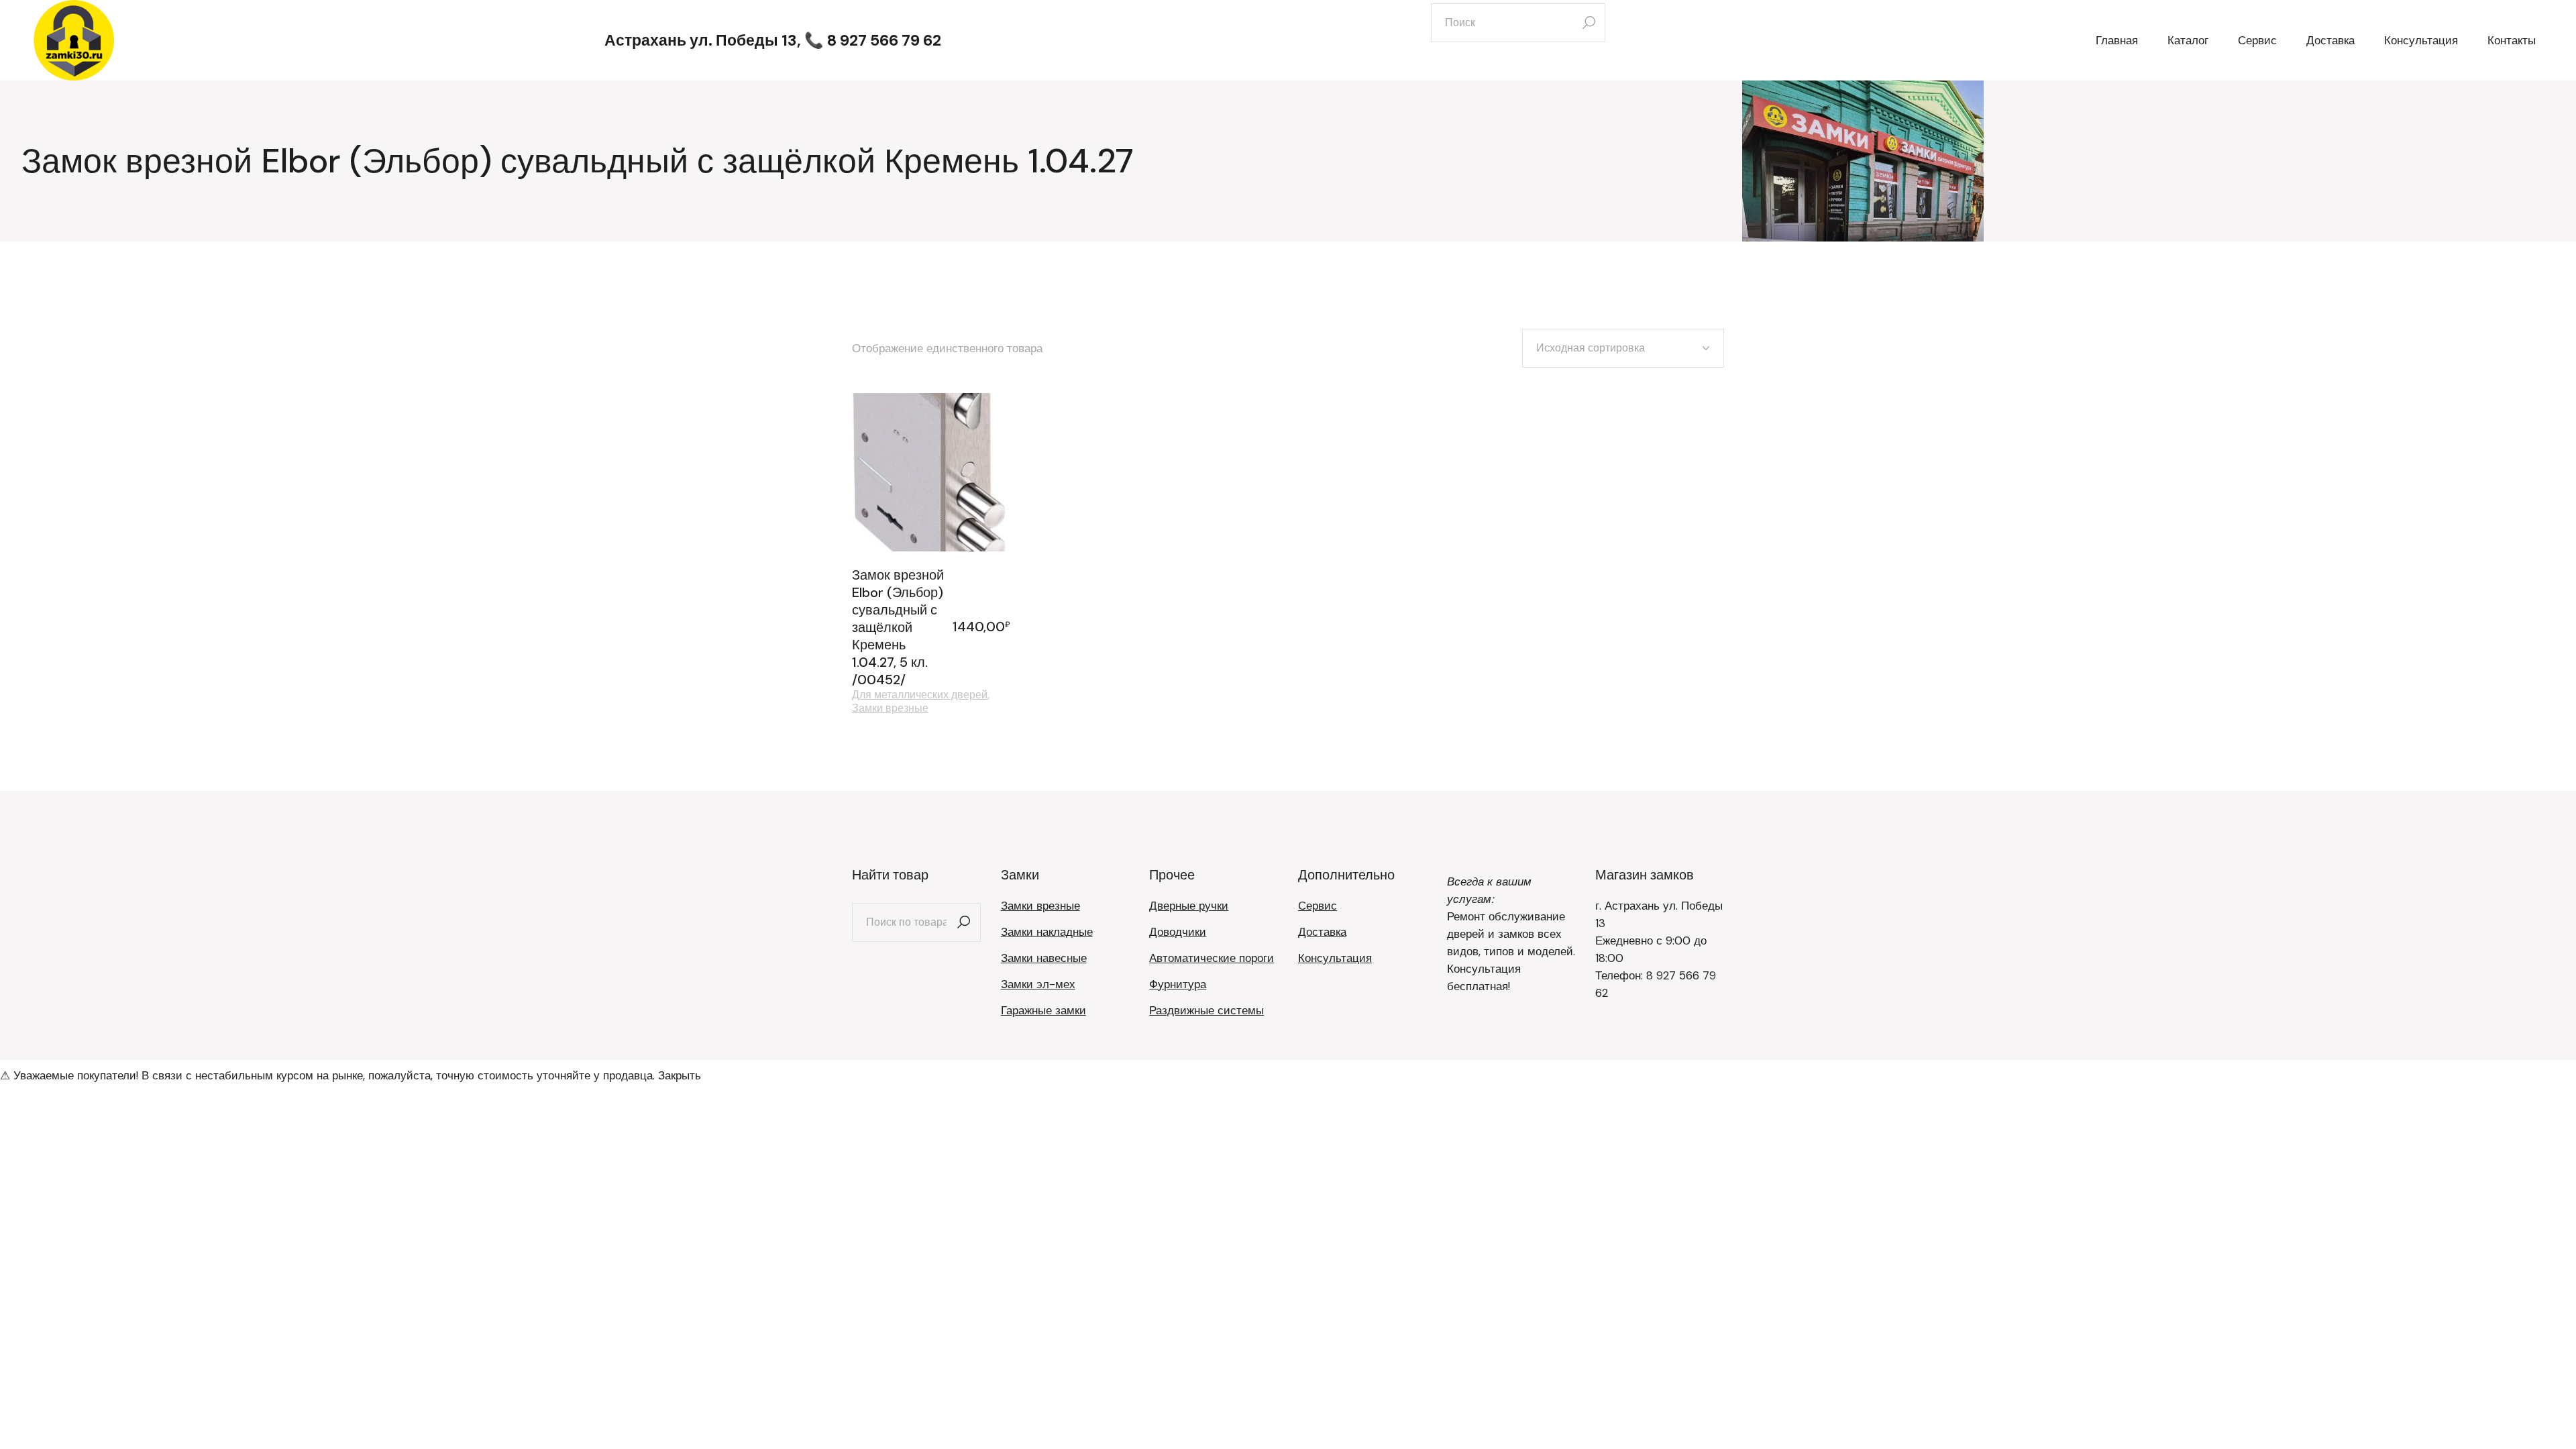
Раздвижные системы (1206, 1010)
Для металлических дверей (920, 695)
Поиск (964, 922)
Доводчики (1178, 932)
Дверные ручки (1189, 906)
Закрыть (680, 1075)
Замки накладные (1047, 932)
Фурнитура (1178, 984)
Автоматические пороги (1212, 958)
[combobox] (1623, 348)
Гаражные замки (1043, 1010)
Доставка (1322, 932)
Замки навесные (1044, 958)
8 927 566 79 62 (884, 40)
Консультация (1335, 958)
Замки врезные (890, 708)
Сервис (1318, 906)
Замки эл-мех (1038, 984)
